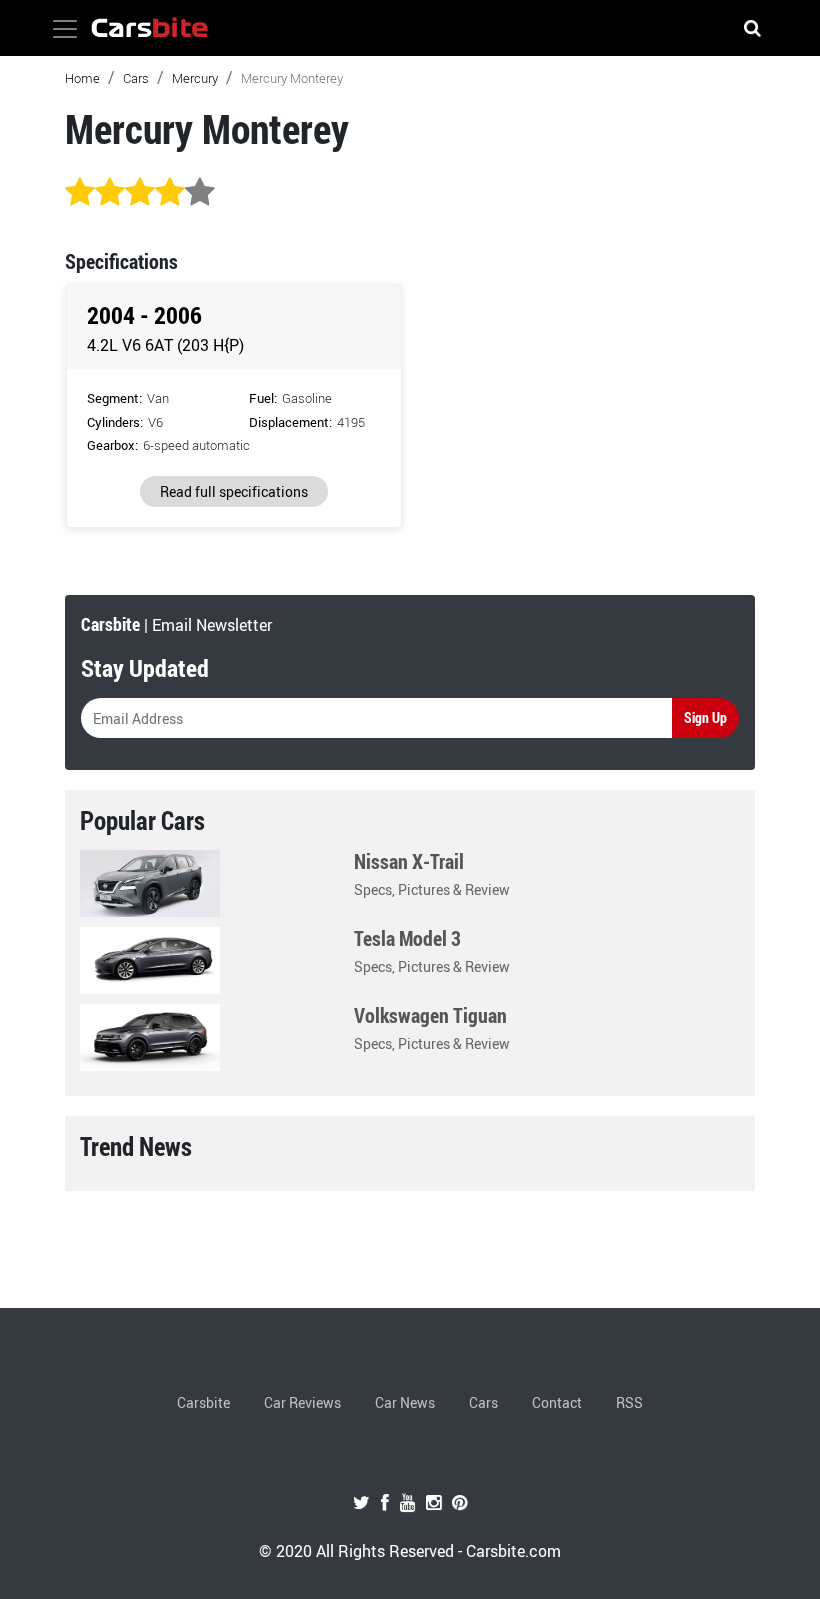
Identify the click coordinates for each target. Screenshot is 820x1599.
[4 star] (170, 193)
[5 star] (200, 193)
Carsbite (203, 1402)
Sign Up (705, 717)
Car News (405, 1402)
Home (82, 78)
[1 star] (80, 193)
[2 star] (110, 193)
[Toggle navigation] (65, 29)
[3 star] (140, 193)
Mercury (195, 78)
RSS (629, 1402)
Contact (557, 1402)
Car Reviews (302, 1402)
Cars (136, 78)
